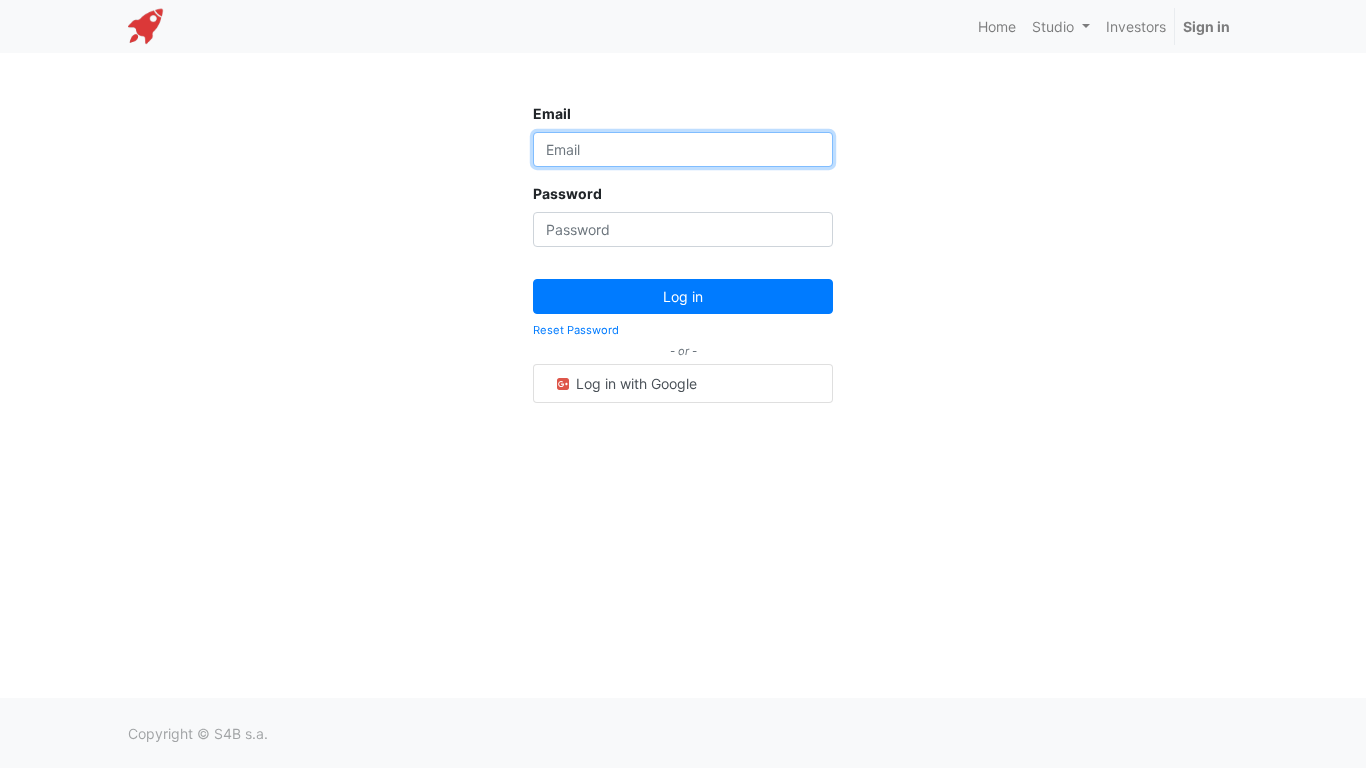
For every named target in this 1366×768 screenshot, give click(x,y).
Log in (683, 296)
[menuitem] (997, 26)
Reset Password (576, 330)
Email (552, 113)
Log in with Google (634, 383)
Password (567, 193)
